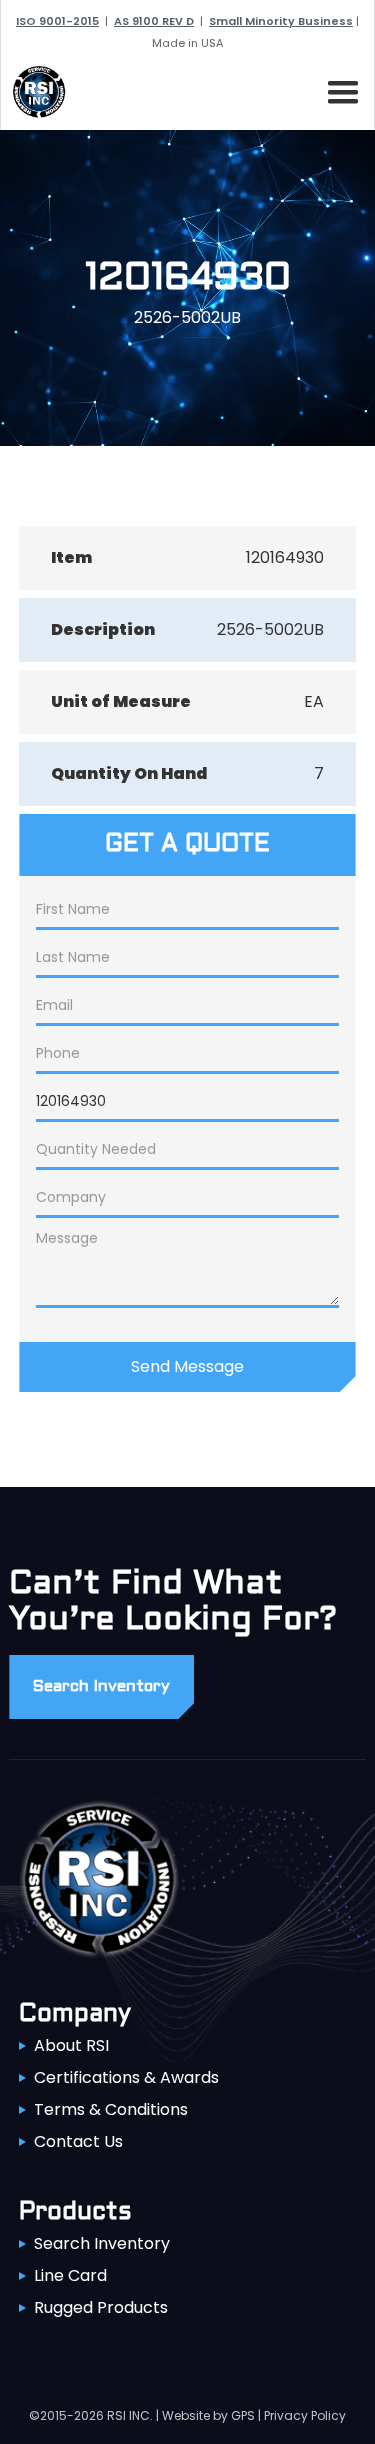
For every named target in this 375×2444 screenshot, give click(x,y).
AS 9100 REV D (154, 21)
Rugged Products (101, 2307)
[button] (339, 89)
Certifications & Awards (126, 2077)
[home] (34, 92)
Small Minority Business (281, 21)
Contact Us (78, 2141)
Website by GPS (208, 2415)
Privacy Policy (305, 2415)
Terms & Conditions (111, 2109)
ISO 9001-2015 (57, 21)
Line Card (70, 2275)
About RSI (71, 2045)
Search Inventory (102, 2243)
